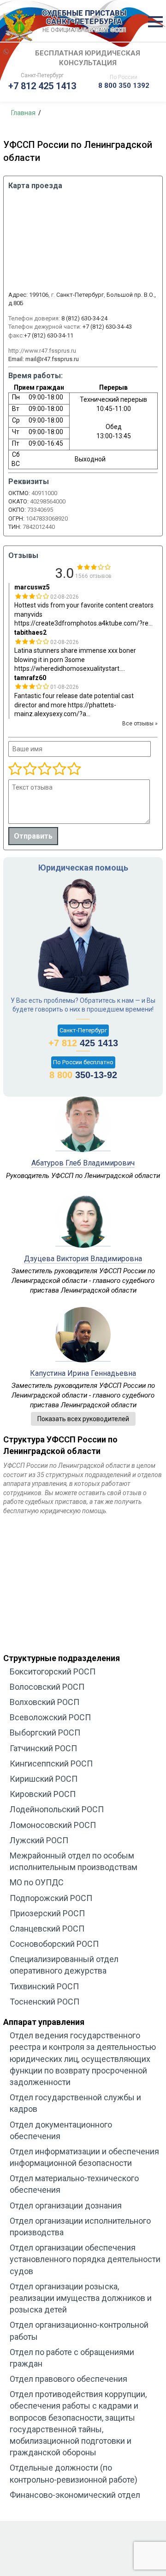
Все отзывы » (140, 724)
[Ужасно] (15, 769)
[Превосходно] (74, 769)
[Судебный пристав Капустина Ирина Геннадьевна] (83, 1356)
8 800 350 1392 (124, 86)
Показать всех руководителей (83, 1419)
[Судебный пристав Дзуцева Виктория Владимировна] (83, 1241)
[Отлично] (59, 769)
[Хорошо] (44, 769)
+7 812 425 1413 (42, 86)
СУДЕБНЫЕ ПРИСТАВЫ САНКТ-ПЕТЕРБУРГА (84, 21)
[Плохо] (30, 769)
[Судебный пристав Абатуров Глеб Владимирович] (83, 1146)
